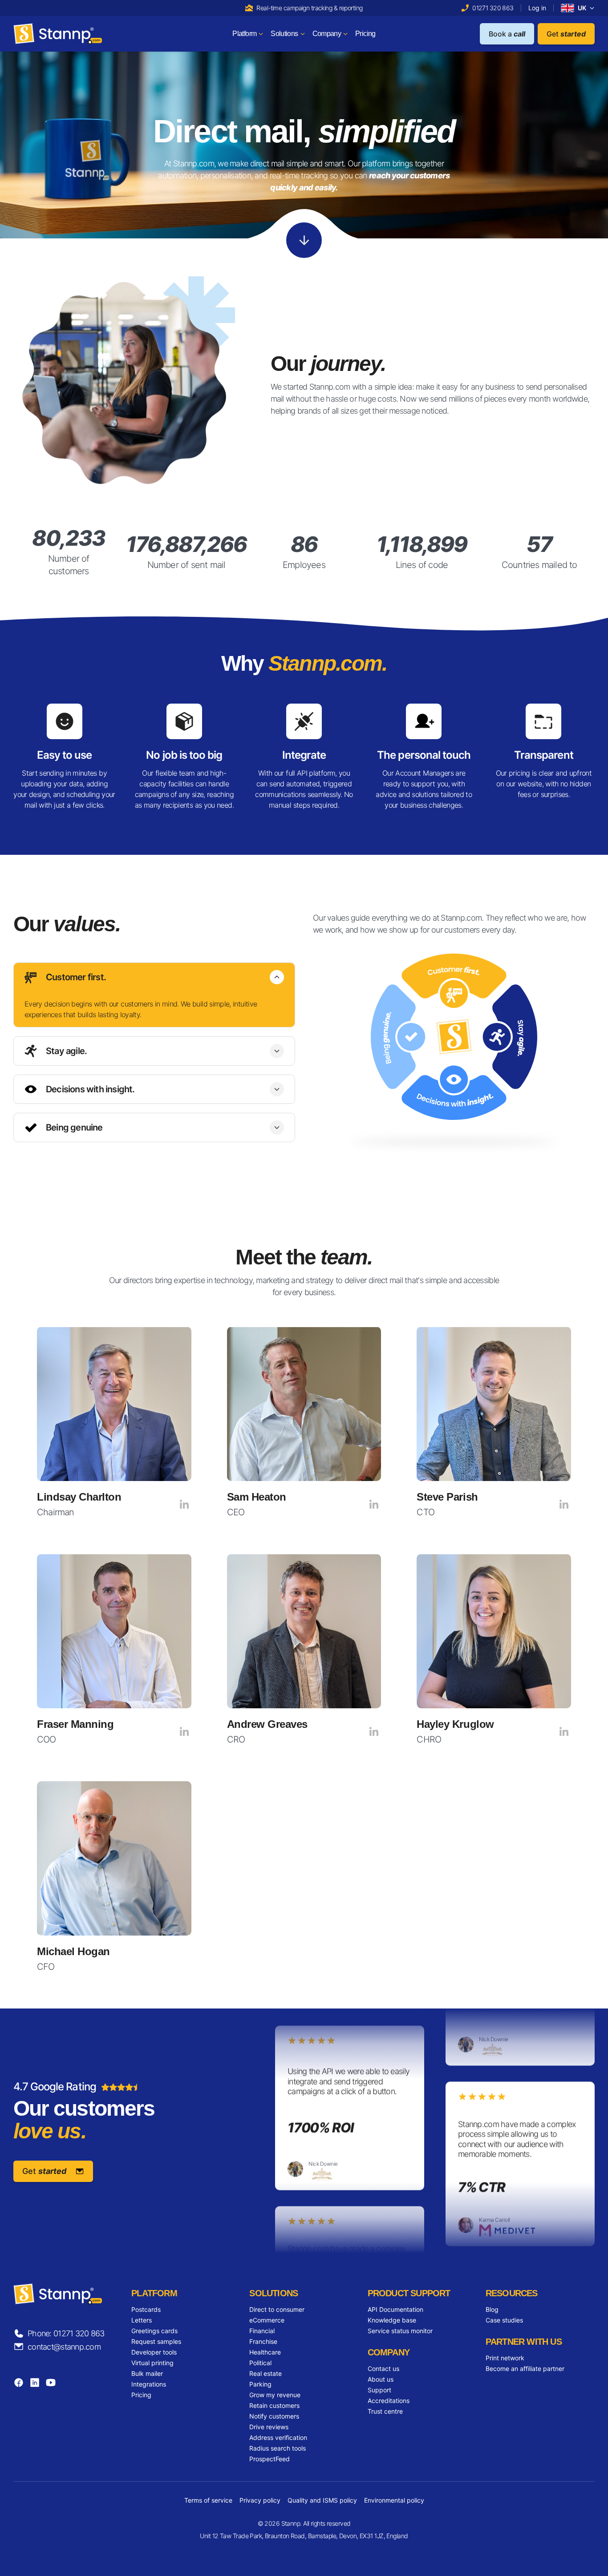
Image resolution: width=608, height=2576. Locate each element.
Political (260, 2363)
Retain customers (274, 2405)
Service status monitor (400, 2331)
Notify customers (274, 2416)
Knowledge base (392, 2320)
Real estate (265, 2373)
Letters (142, 2320)
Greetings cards (154, 2331)
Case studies (504, 2320)
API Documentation (395, 2309)
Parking (260, 2384)
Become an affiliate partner (525, 2369)
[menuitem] (248, 34)
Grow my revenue (275, 2395)
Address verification (278, 2437)
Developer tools (154, 2352)
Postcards (146, 2309)
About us (381, 2379)
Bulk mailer (147, 2373)
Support (379, 2390)
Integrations (149, 2384)
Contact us (383, 2369)
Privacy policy (260, 2500)
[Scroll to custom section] (304, 240)
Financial (262, 2331)
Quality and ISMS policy (322, 2500)
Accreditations (389, 2401)
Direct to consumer (277, 2309)
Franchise (263, 2341)
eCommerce (267, 2320)
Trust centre (385, 2411)
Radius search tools (278, 2448)
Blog (492, 2309)
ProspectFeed (270, 2459)
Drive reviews (269, 2427)
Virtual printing (152, 2363)
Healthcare (265, 2352)
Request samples (156, 2341)
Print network (505, 2358)
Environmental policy (394, 2500)
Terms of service (208, 2500)
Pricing (141, 2395)
